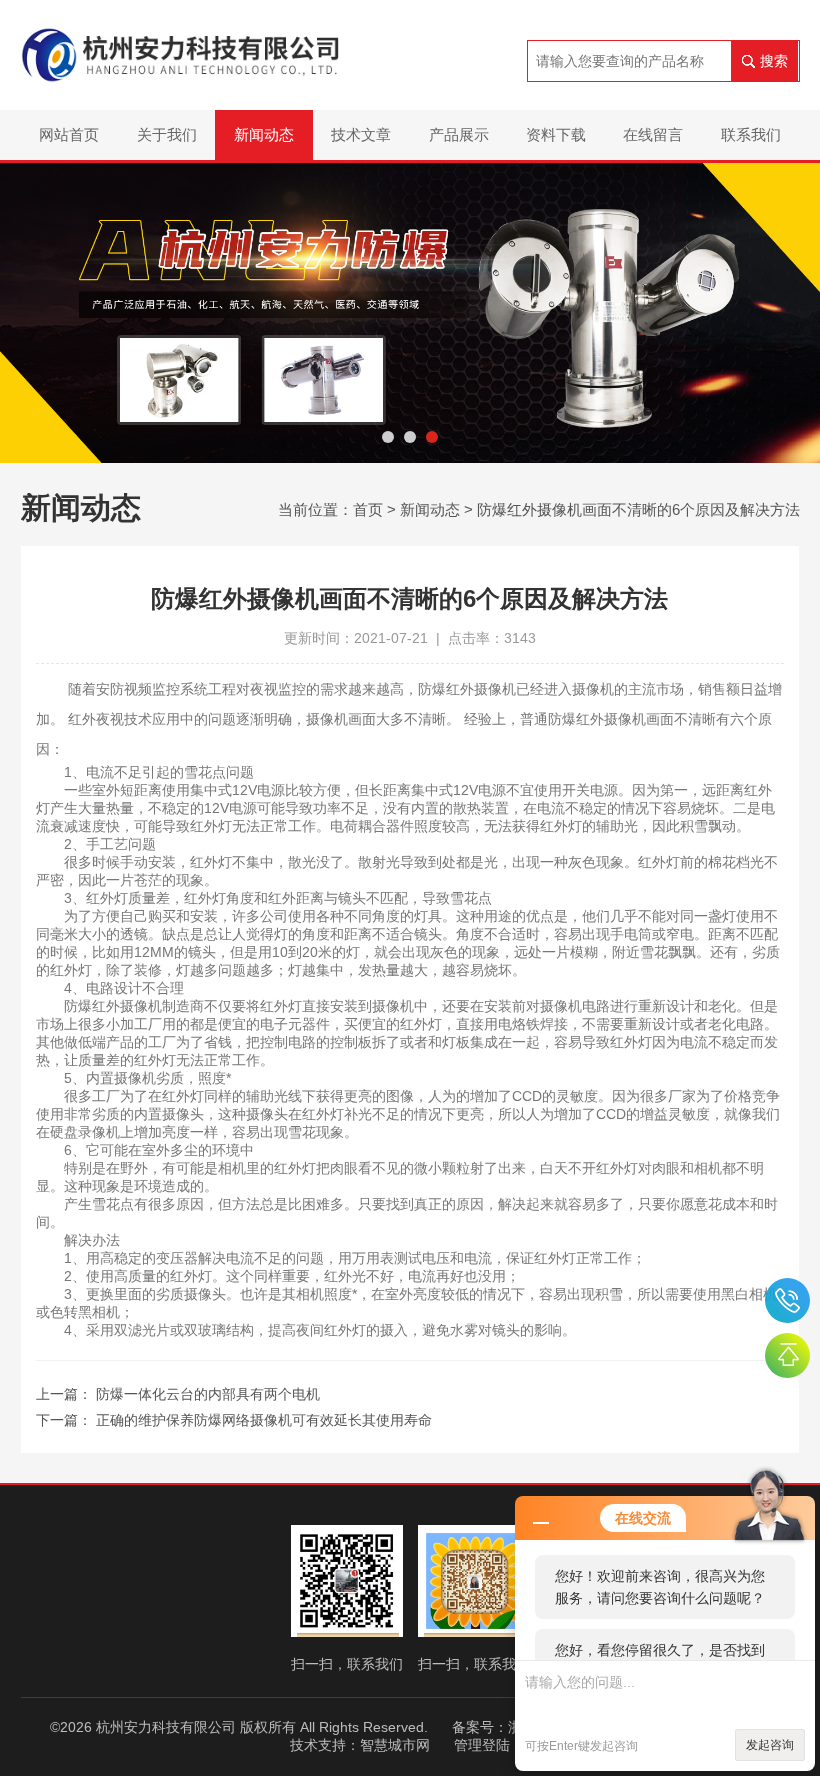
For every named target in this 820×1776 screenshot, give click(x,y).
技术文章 (361, 134)
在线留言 (653, 134)
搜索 (774, 61)
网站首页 (69, 134)
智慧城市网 (395, 1745)
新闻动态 (264, 134)
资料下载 (556, 134)
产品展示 (459, 134)
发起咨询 (770, 1745)
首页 (368, 509)
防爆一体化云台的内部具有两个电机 (208, 1394)
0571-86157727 (787, 1300)
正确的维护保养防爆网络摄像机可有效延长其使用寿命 (264, 1420)
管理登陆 (482, 1745)
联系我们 (751, 134)
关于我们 (167, 134)
